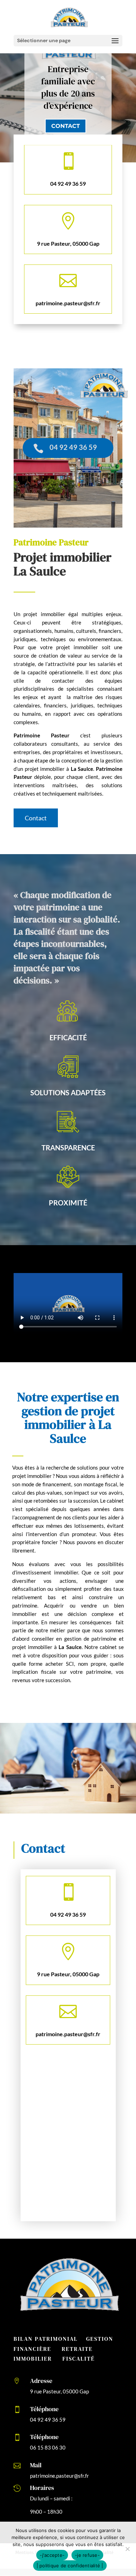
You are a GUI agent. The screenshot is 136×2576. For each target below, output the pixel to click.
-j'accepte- (52, 2555)
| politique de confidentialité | (70, 2566)
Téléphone (44, 2409)
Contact (66, 126)
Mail (36, 2465)
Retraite (77, 2349)
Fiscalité (79, 2359)
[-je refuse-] (127, 2549)
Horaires (42, 2488)
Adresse (41, 2381)
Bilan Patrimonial (46, 2339)
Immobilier (33, 2359)
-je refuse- (87, 2555)
